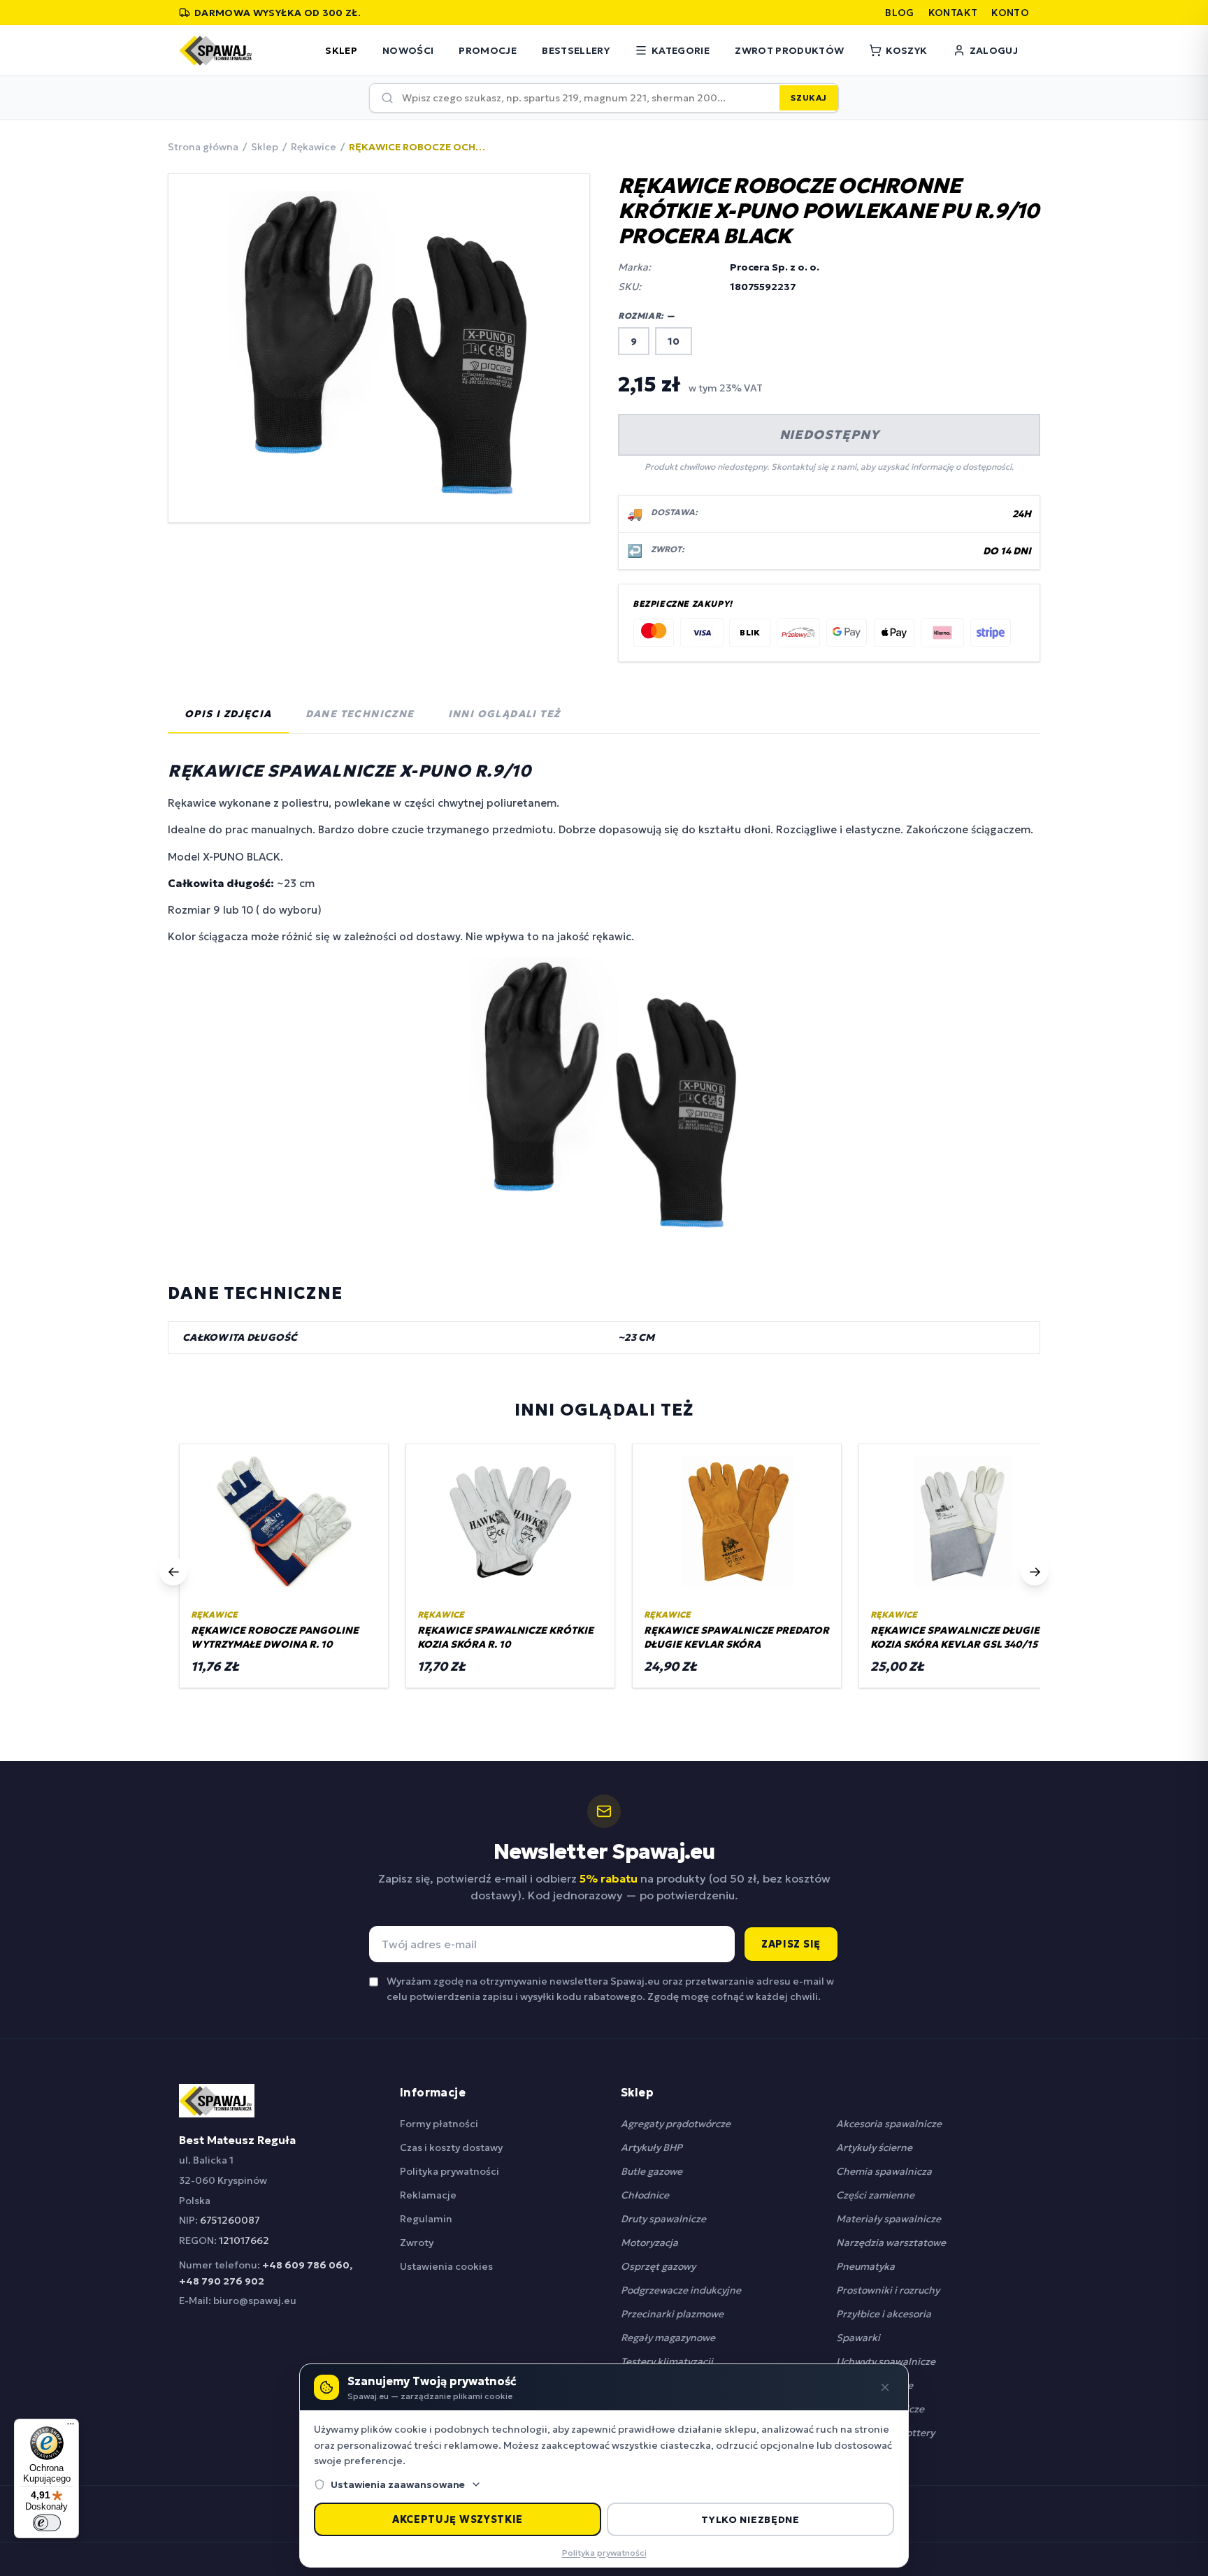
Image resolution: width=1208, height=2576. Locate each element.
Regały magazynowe (668, 2338)
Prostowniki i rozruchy (888, 2290)
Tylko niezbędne (750, 2519)
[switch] (47, 2523)
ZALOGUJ (994, 50)
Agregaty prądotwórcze (676, 2124)
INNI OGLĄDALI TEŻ (504, 714)
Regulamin (426, 2219)
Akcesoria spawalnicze (889, 2124)
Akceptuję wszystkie (458, 2519)
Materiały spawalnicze (889, 2219)
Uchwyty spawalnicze (886, 2361)
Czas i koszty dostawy (451, 2147)
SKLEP (341, 50)
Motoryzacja (649, 2243)
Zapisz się (791, 1944)
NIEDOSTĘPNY (829, 434)
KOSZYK (906, 50)
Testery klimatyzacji (667, 2361)
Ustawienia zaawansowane (398, 2484)
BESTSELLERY (576, 50)
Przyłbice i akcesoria (884, 2314)
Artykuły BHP (652, 2147)
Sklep (265, 147)
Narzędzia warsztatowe (891, 2243)
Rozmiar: (647, 316)
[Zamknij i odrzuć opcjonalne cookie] (885, 2387)
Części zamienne (875, 2195)
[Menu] (71, 2427)
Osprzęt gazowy (658, 2266)
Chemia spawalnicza (884, 2171)
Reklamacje (428, 2195)
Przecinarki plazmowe (672, 2314)
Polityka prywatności (450, 2171)
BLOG (899, 13)
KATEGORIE (681, 50)
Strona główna (203, 147)
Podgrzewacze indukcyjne (681, 2290)
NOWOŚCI (408, 50)
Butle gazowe (652, 2171)
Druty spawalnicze (663, 2219)
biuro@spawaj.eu (255, 2301)
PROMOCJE (488, 50)
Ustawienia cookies (446, 2266)
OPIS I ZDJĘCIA (228, 714)
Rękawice (314, 147)
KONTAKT (953, 13)
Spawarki (858, 2338)
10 (674, 341)
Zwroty (417, 2243)
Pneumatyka (865, 2266)
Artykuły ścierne (874, 2147)
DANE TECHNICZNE (360, 714)
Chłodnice (645, 2195)
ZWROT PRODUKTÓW (789, 50)
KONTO (1010, 13)
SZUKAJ (809, 98)
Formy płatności (439, 2124)
